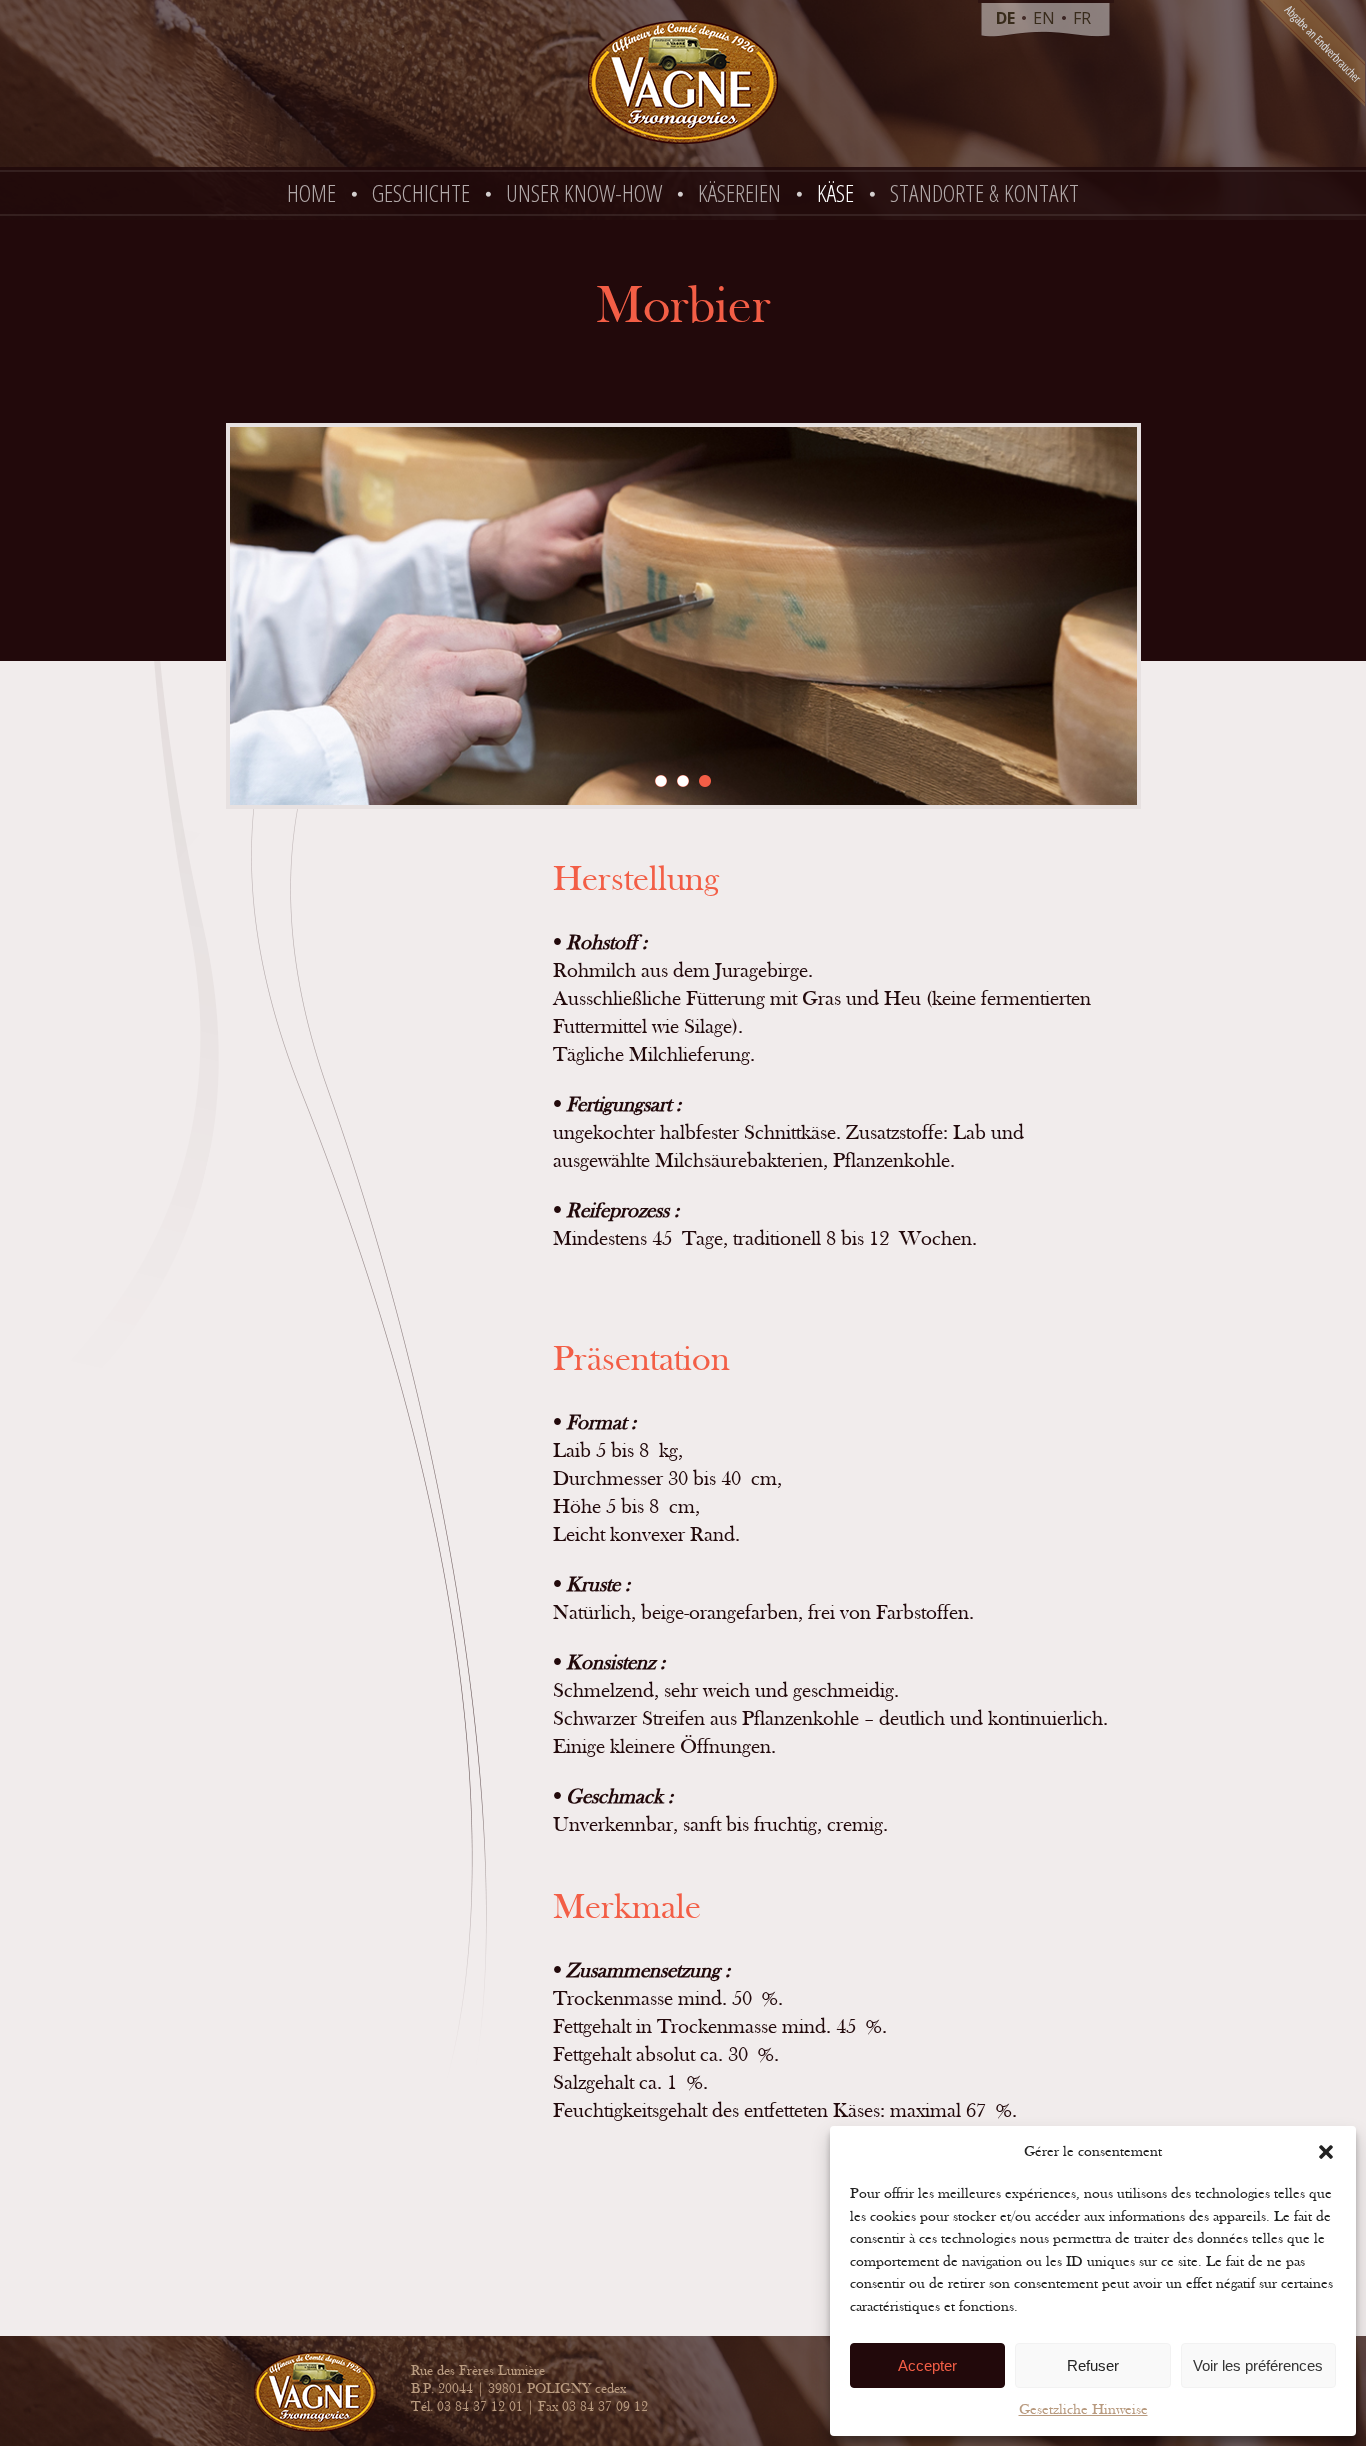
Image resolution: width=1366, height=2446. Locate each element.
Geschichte (421, 192)
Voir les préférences (1258, 2365)
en (1044, 18)
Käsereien (739, 192)
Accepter (927, 2365)
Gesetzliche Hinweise (1083, 2409)
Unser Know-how (584, 192)
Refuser (1093, 2365)
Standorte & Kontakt (984, 192)
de (1005, 18)
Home (311, 192)
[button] (1326, 2152)
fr (1082, 18)
